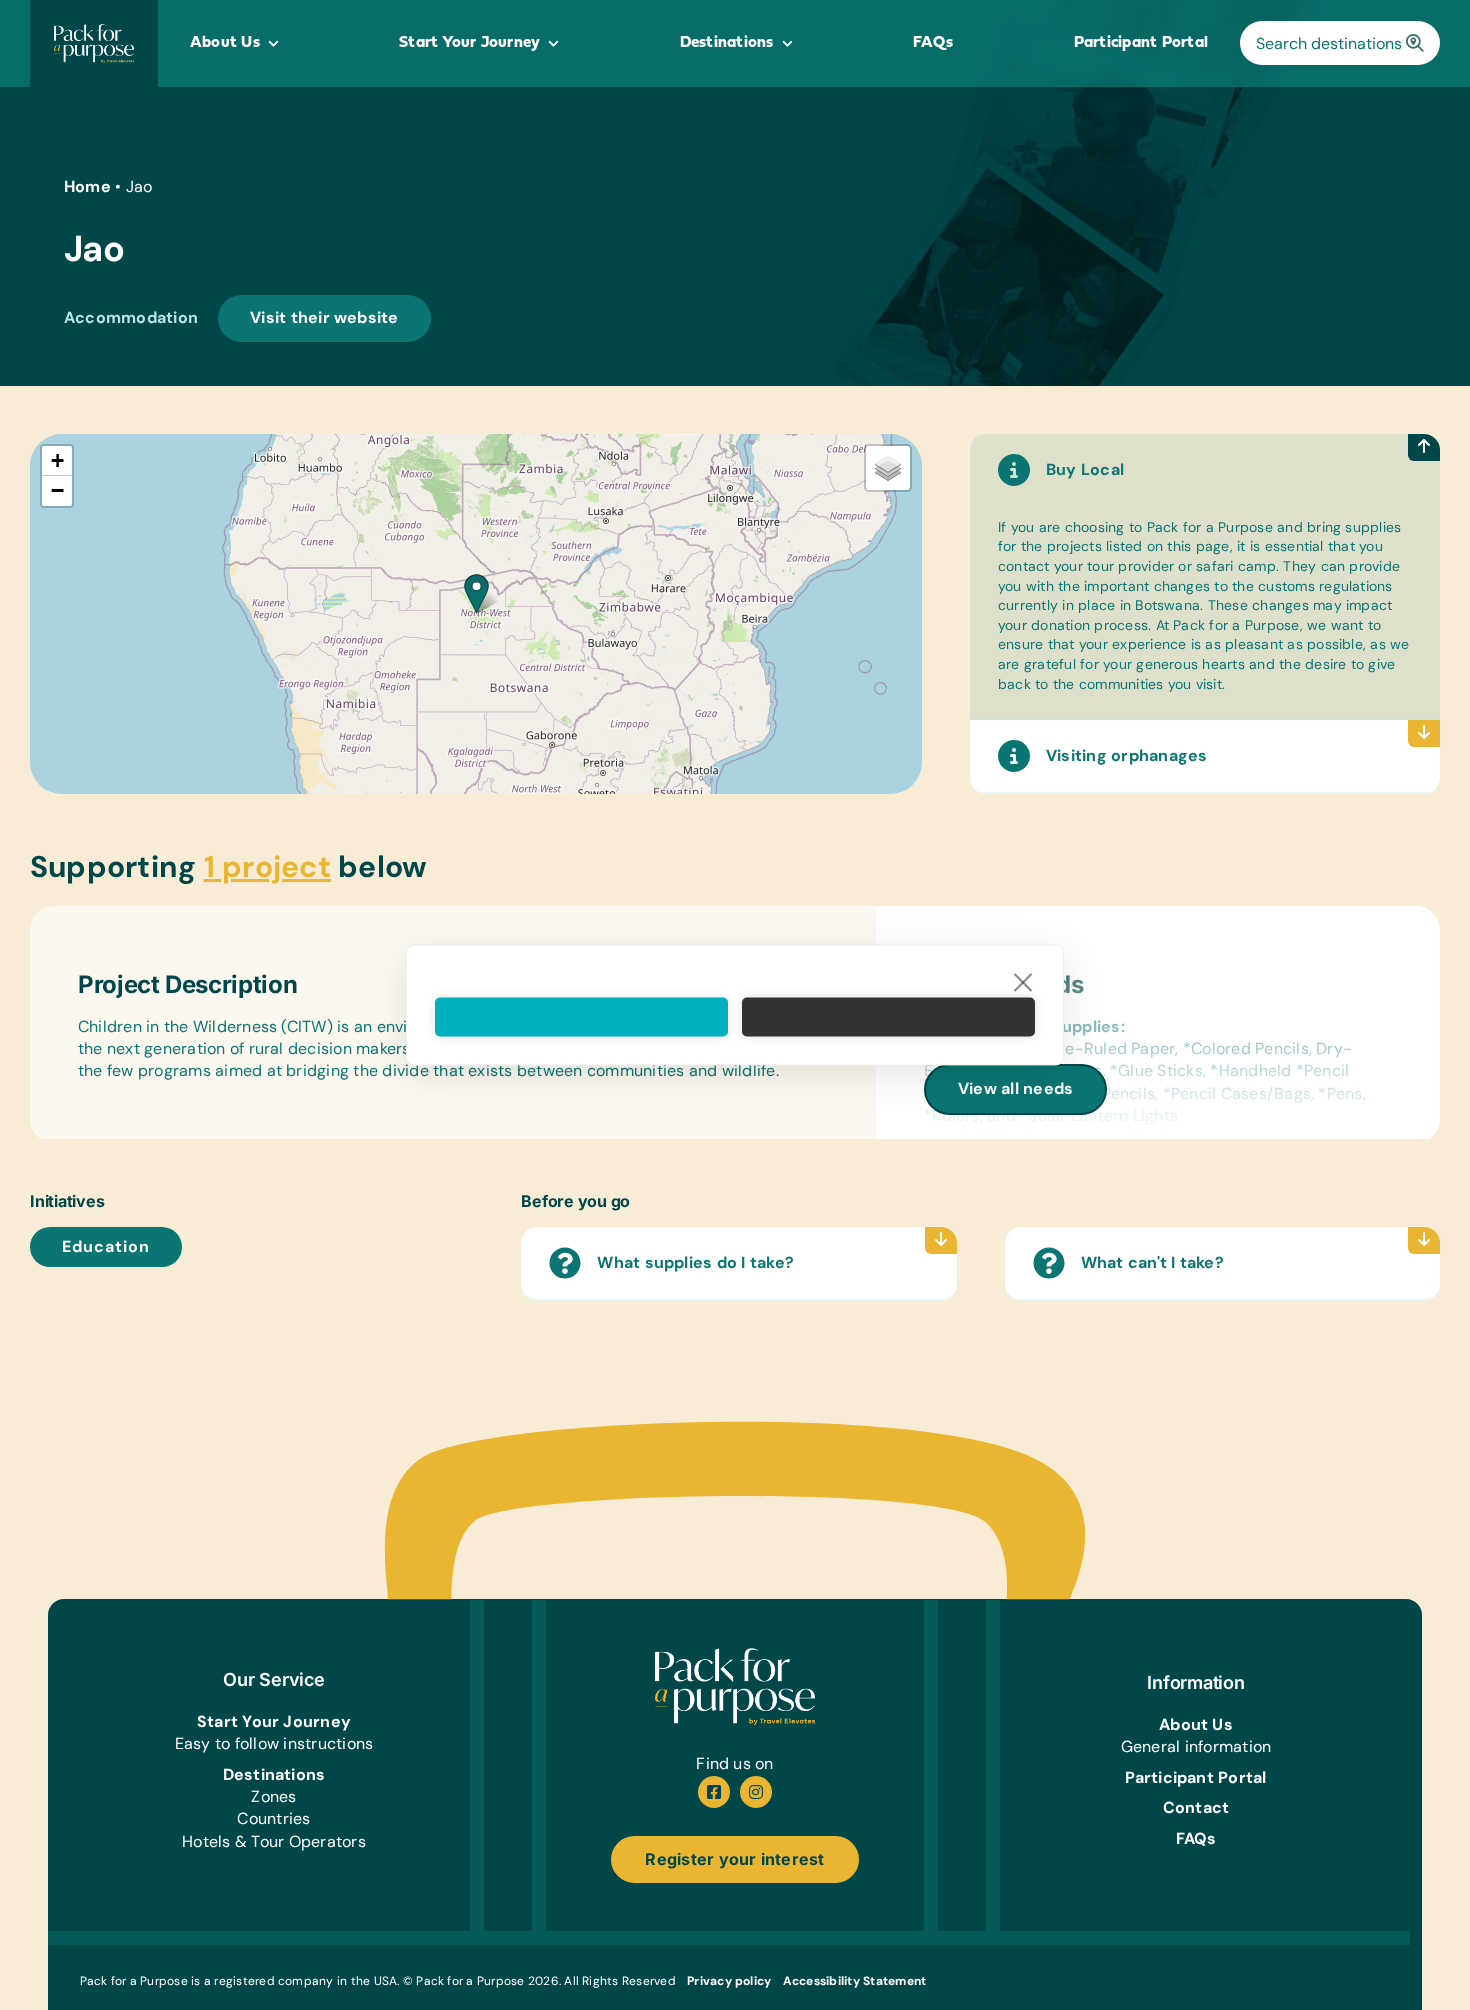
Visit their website (324, 317)
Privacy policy (729, 1981)
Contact (1196, 1807)
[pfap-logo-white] (735, 1655)
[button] (476, 593)
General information (1196, 1746)
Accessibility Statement (855, 1981)
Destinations (274, 1774)
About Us (1196, 1724)
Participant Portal (1195, 1777)
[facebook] (714, 1792)
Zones (273, 1796)
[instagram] (756, 1792)
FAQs (1196, 1838)
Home (87, 186)
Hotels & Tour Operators (274, 1841)
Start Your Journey (274, 1721)
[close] (1023, 982)
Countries (273, 1818)
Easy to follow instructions (274, 1743)
